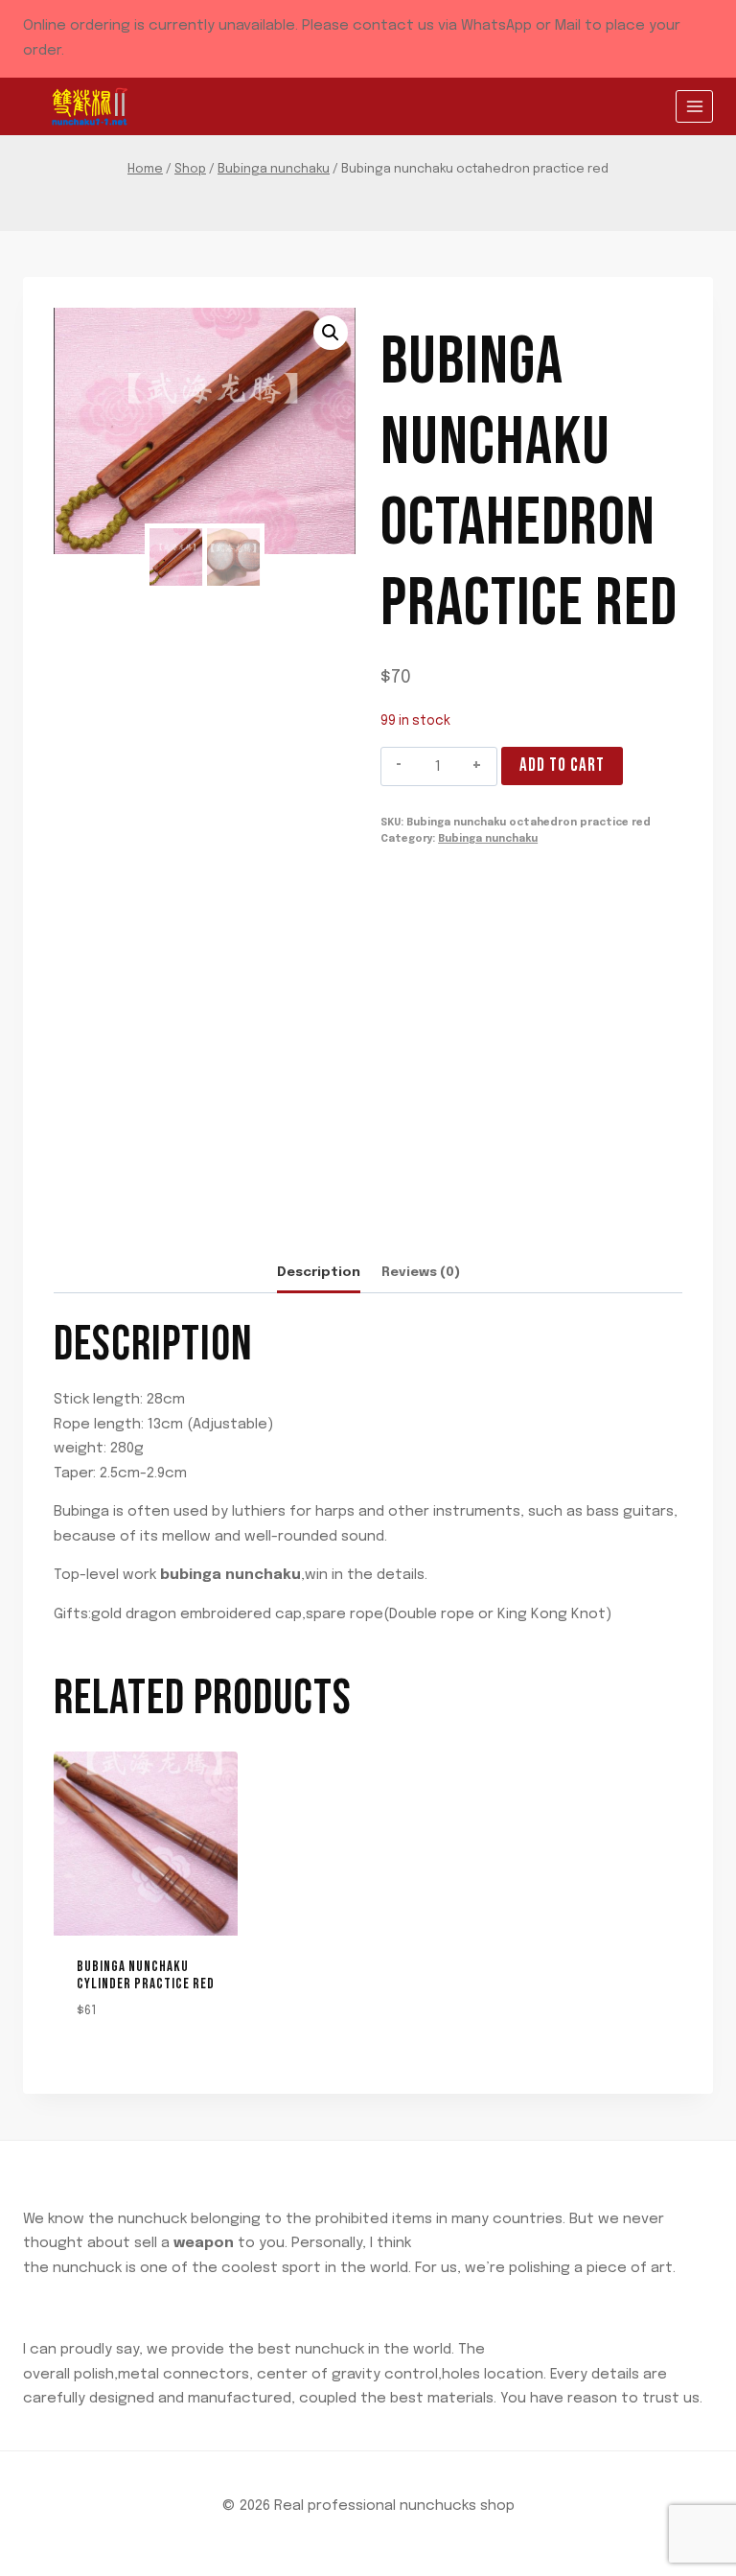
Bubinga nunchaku (488, 839)
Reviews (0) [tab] (421, 1272)
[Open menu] (694, 106)
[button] (331, 333)
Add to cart (562, 766)
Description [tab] (319, 1272)
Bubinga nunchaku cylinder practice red (146, 1975)
